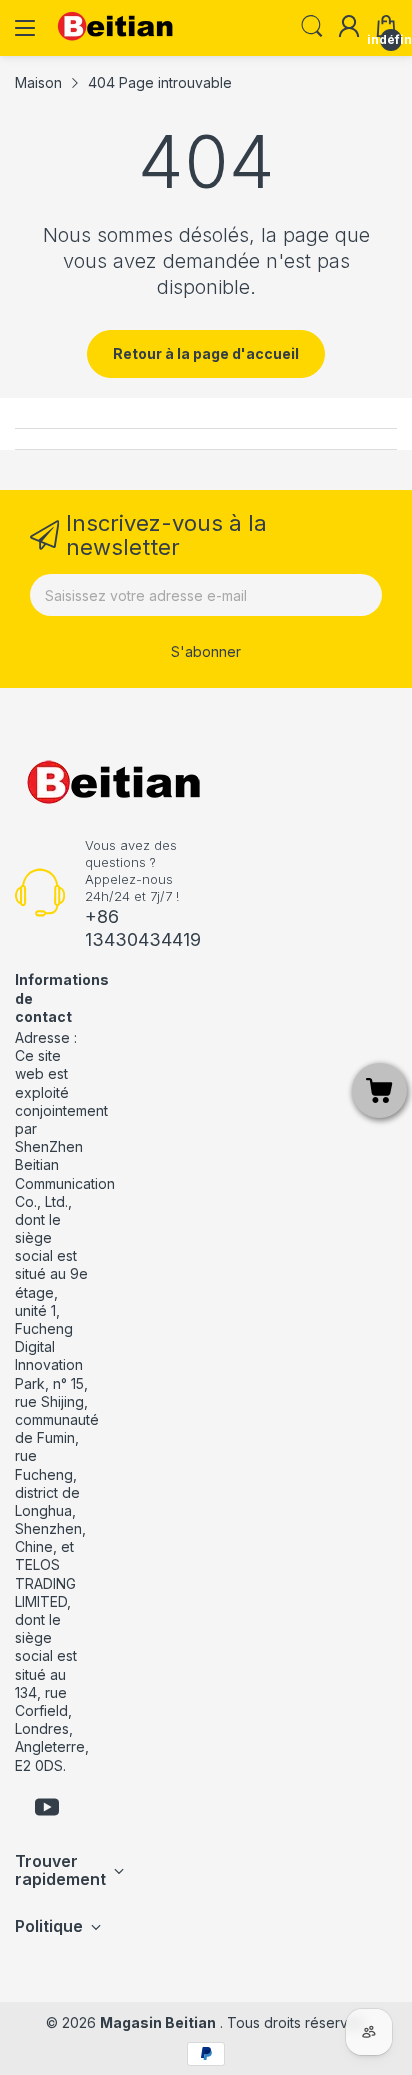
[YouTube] (47, 1809)
